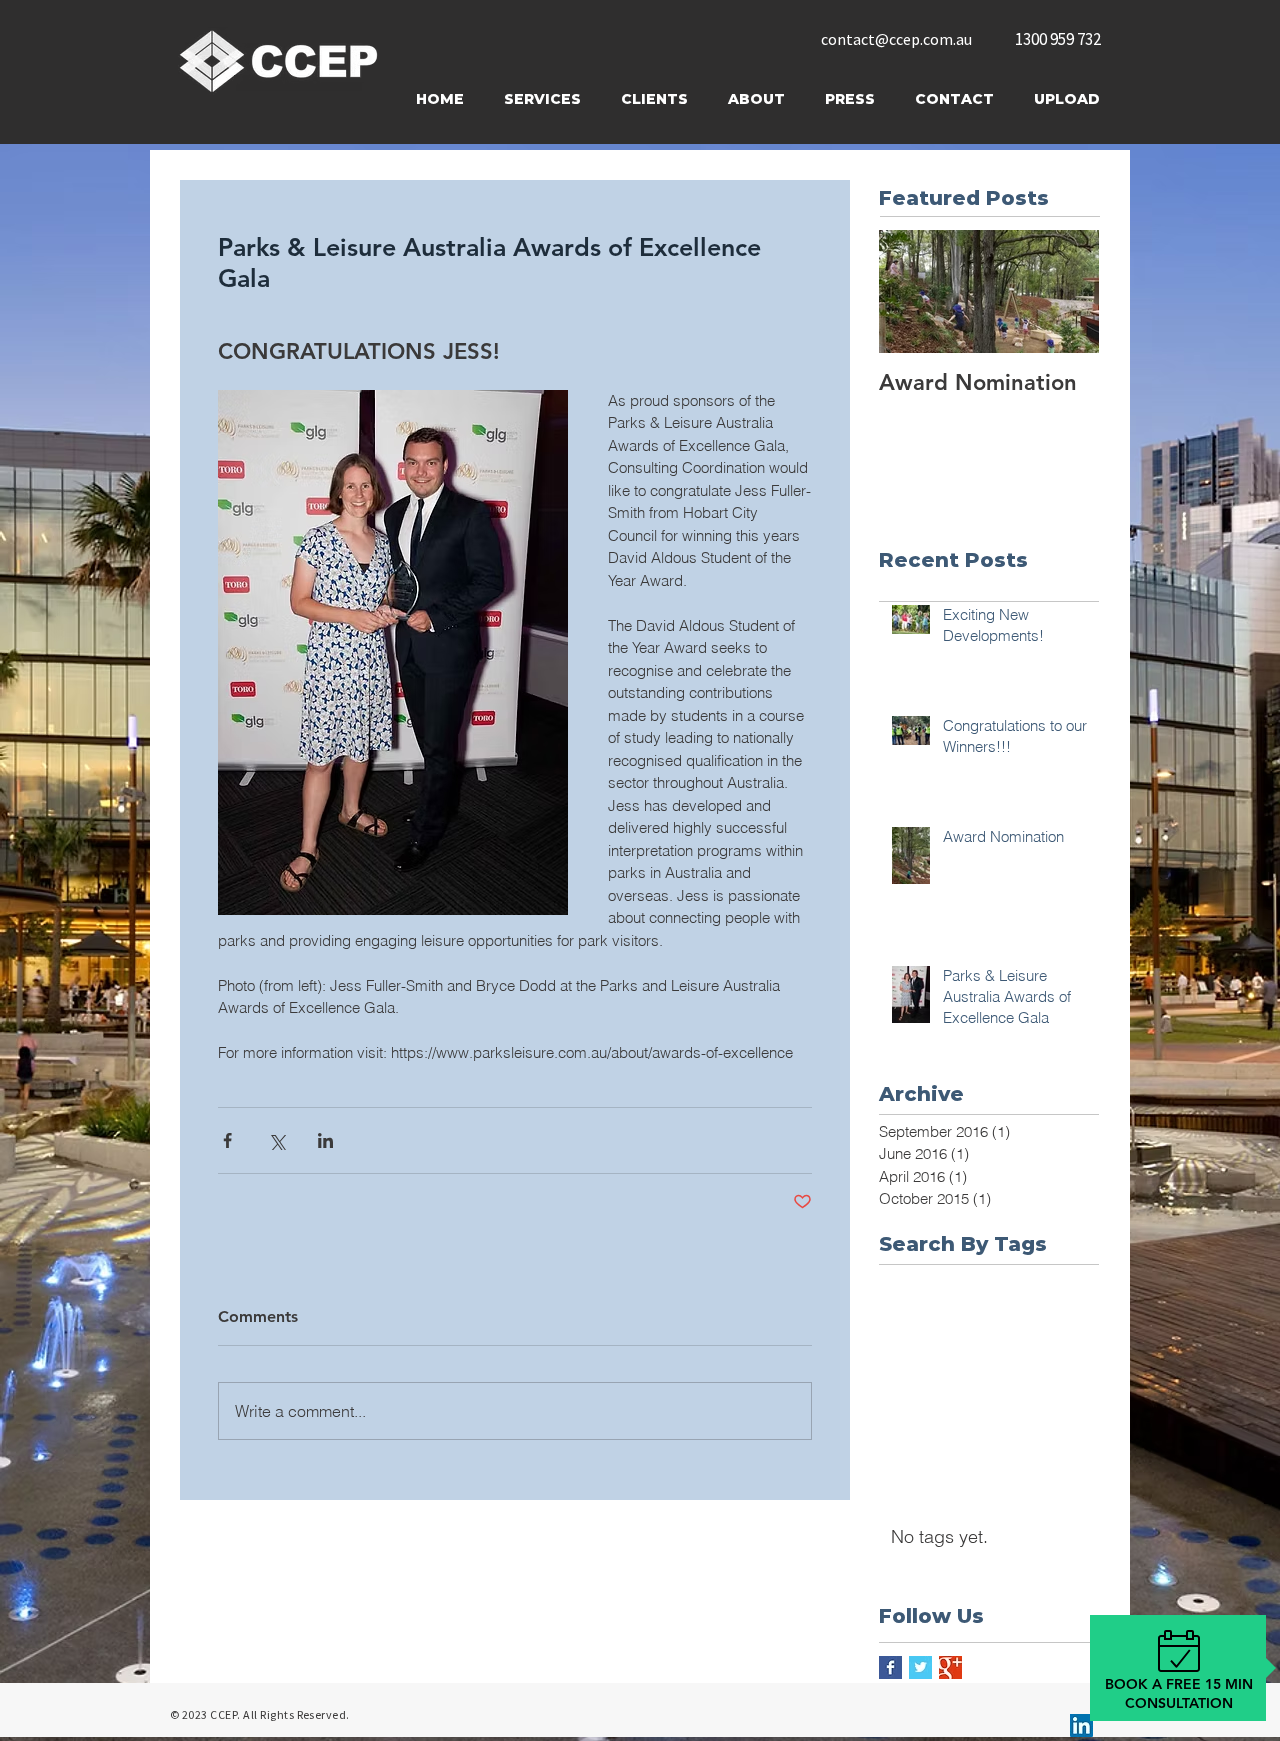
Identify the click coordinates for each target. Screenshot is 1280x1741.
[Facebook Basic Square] (890, 1667)
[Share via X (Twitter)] (276, 1140)
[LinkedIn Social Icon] (1081, 1725)
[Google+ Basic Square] (950, 1667)
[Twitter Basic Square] (920, 1667)
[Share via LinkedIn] (325, 1140)
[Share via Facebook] (227, 1140)
